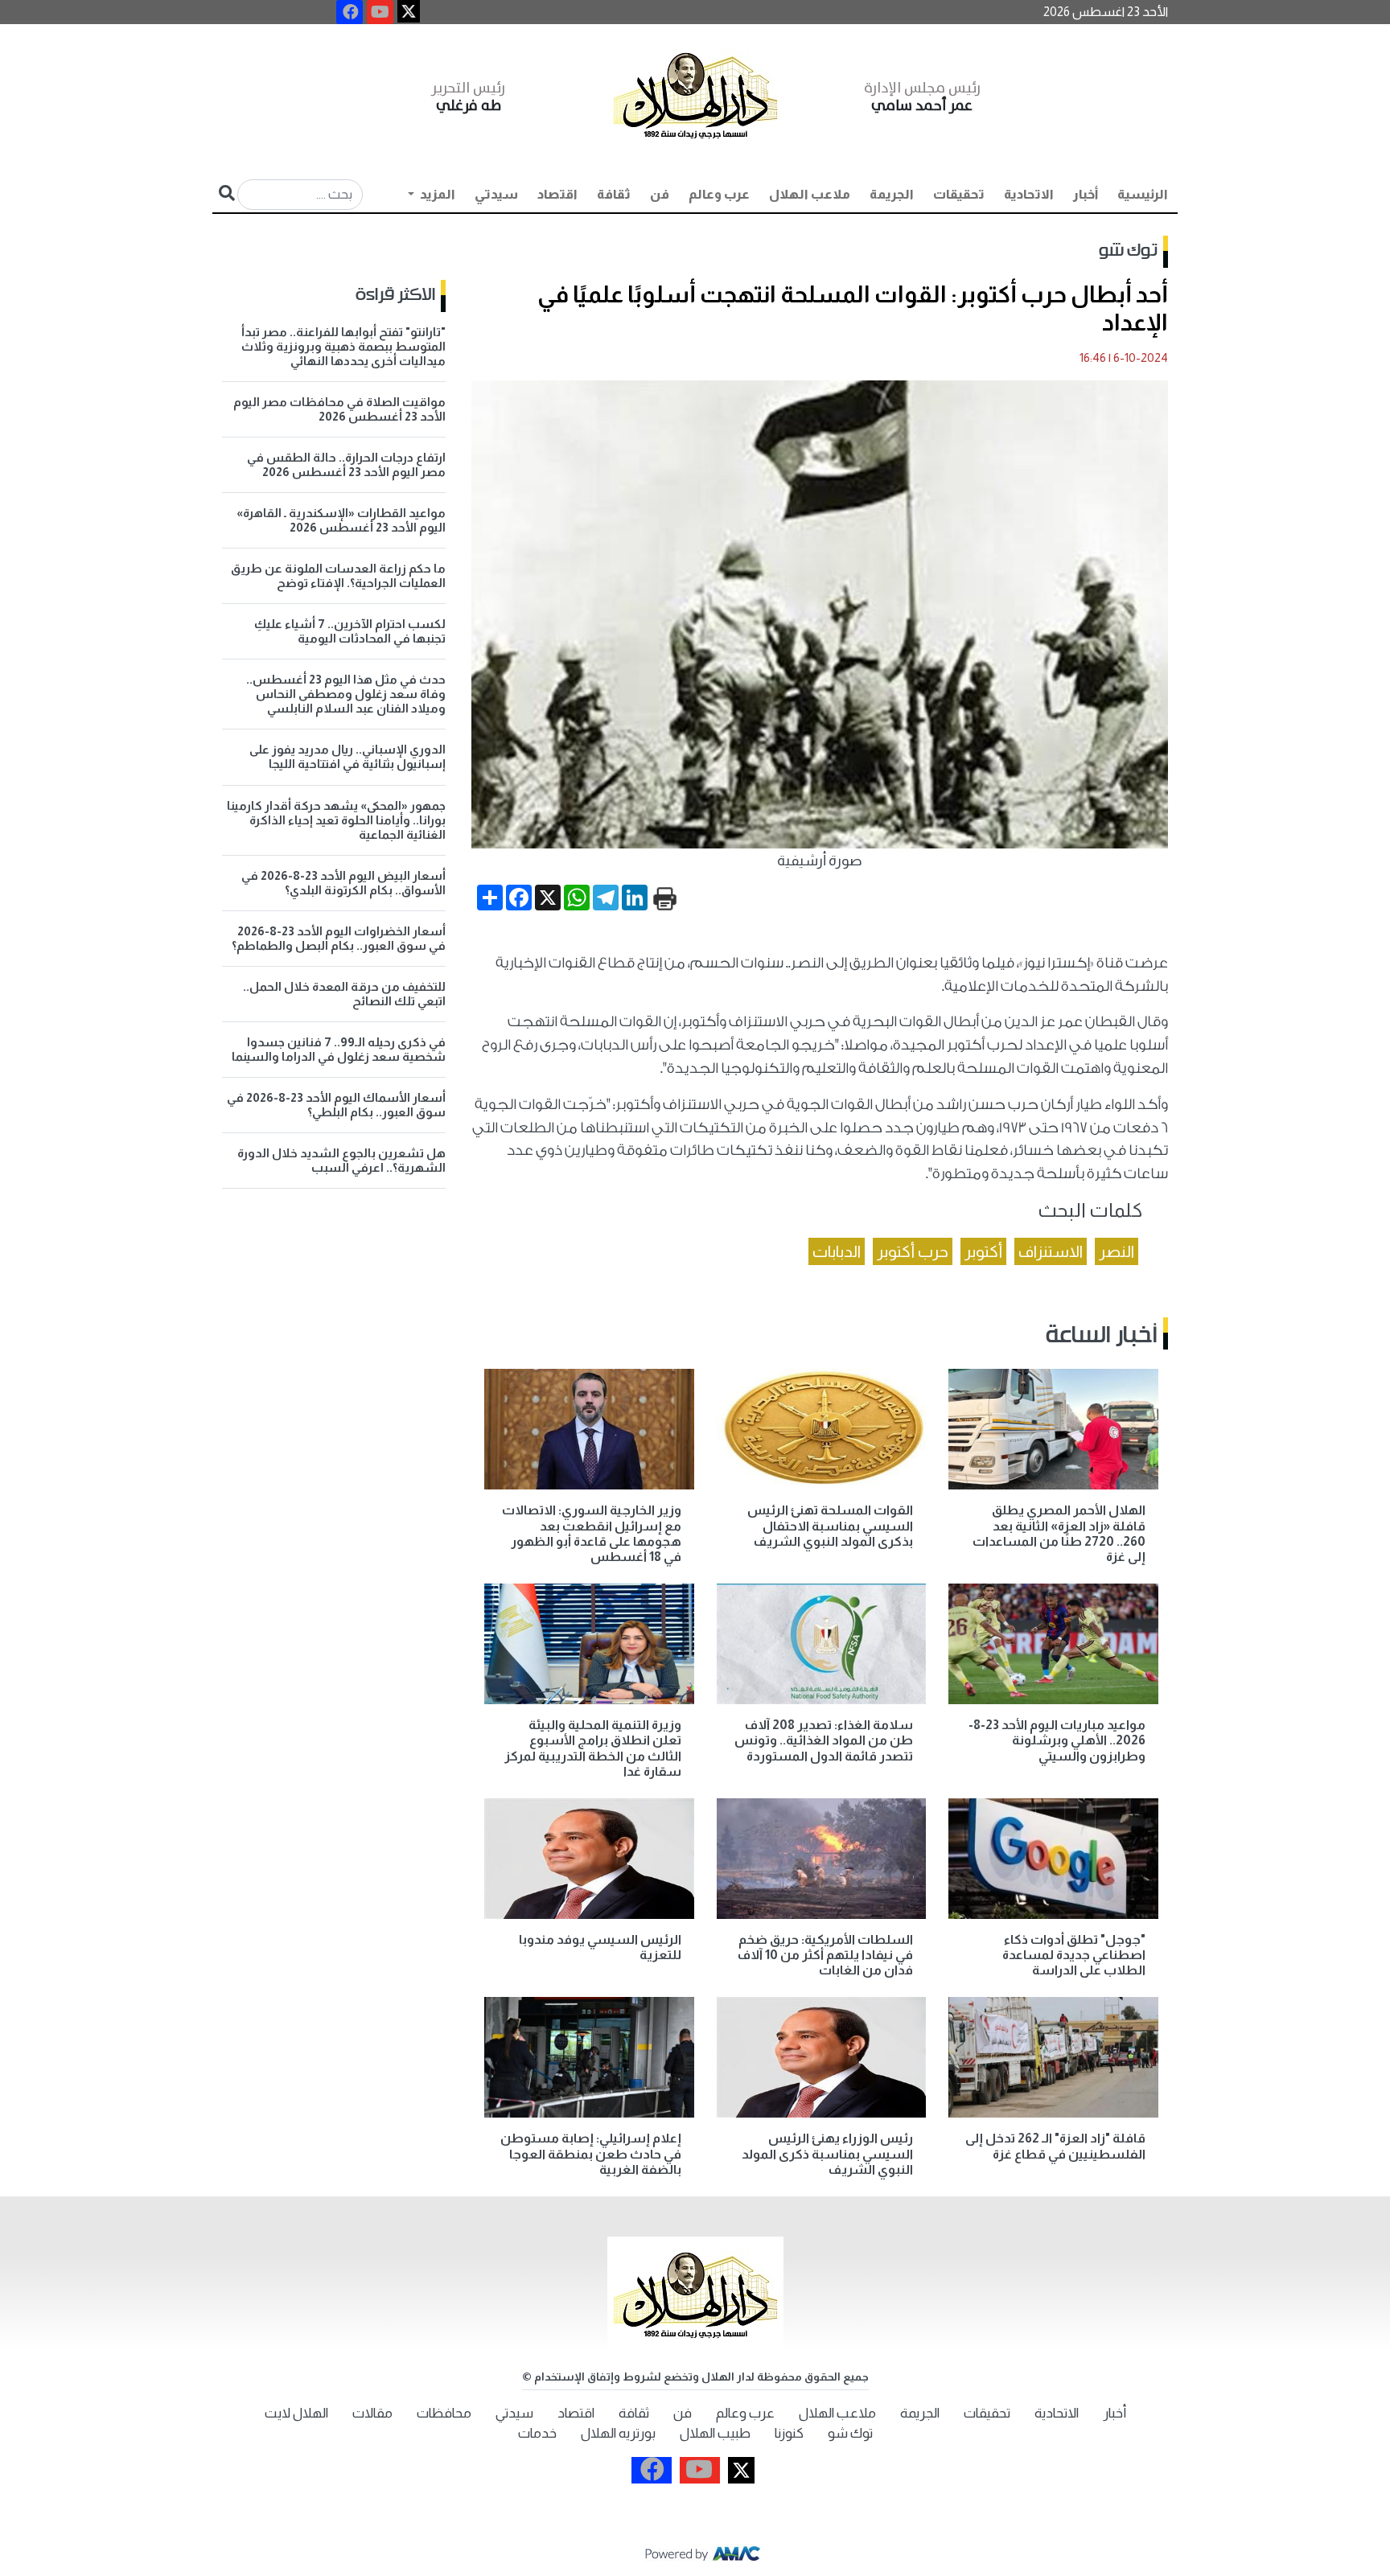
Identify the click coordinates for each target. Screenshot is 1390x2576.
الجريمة (892, 194)
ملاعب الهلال (810, 194)
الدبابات (837, 1251)
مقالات (372, 2413)
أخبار (1086, 194)
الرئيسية (1143, 194)
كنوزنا (789, 2433)
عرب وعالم (719, 194)
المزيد (436, 194)
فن (660, 194)
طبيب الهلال (715, 2433)
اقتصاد (557, 194)
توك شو (1128, 251)
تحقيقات (959, 194)
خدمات (537, 2433)
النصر (1117, 1251)
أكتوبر (983, 1251)
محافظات (444, 2413)
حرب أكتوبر (913, 1251)
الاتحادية (1029, 194)
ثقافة (614, 194)
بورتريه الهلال (618, 2433)
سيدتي (496, 194)
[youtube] (380, 12)
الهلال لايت (296, 2413)
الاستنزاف (1051, 1251)
